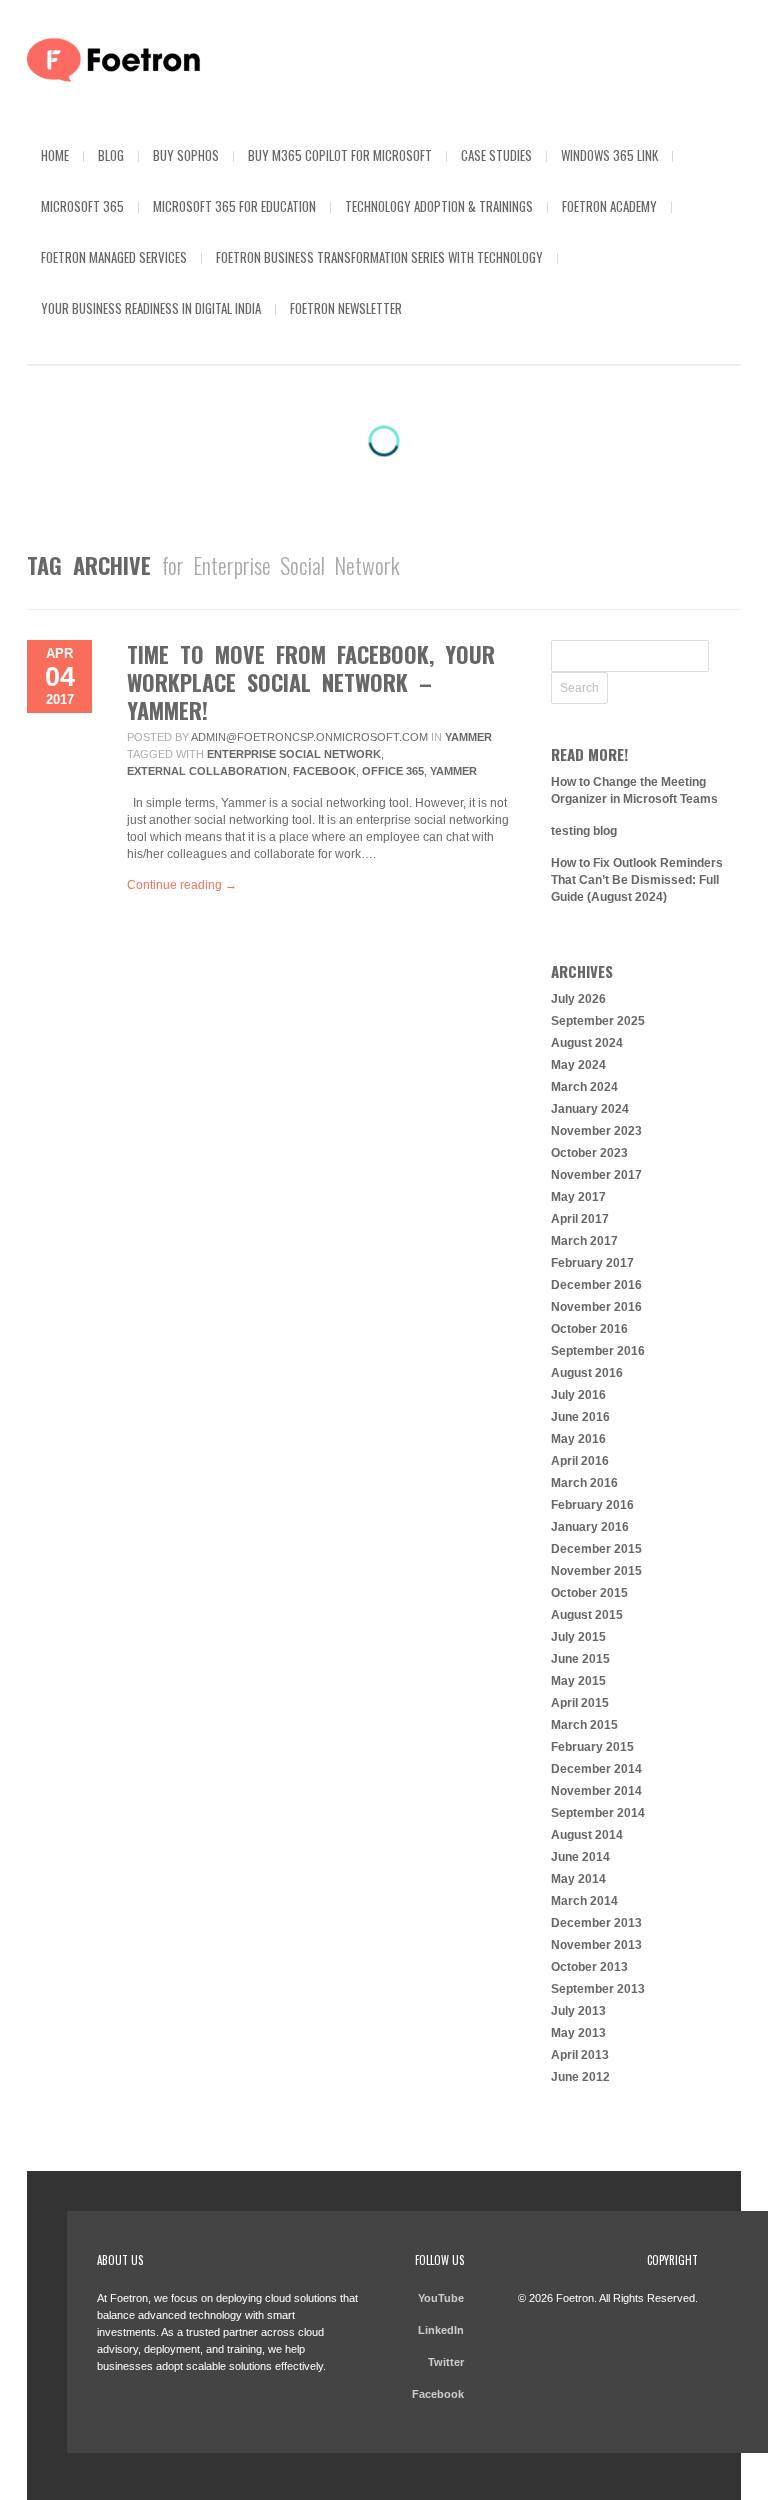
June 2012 (580, 2077)
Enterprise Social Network (294, 754)
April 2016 (580, 1461)
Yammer (468, 737)
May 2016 (578, 1439)
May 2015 (578, 1681)
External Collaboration (207, 771)
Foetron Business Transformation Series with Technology (379, 257)
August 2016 (587, 1373)
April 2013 (580, 2055)
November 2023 (596, 1131)
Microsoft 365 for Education (234, 206)
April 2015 (580, 1703)
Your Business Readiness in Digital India (151, 308)
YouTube (441, 2298)
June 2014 (580, 1857)
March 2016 (584, 1483)
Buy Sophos (186, 155)
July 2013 (578, 2011)
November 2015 (596, 1571)
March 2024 (584, 1087)
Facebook (324, 771)
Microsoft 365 (82, 206)
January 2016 (590, 1527)
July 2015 (578, 1637)
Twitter (446, 2362)
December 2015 (596, 1549)
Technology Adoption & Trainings (439, 206)
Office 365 (393, 771)
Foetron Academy (609, 206)
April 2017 (580, 1219)
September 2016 (598, 1351)
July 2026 (578, 999)
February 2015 (592, 1747)
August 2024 (587, 1043)
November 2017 (596, 1175)
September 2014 (598, 1813)
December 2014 (596, 1769)
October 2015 (589, 1593)
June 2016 (580, 1417)
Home (55, 155)
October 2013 (589, 1967)
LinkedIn (441, 2330)
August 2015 (587, 1615)
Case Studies (496, 155)
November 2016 (596, 1307)
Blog (111, 155)
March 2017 (584, 1241)
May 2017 (578, 1197)
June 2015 (580, 1659)
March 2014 (584, 1901)
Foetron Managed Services (114, 257)
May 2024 (578, 1065)
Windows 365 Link (609, 155)
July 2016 (578, 1395)
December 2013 (596, 1923)
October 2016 (589, 1329)
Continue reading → (182, 885)
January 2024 (590, 1109)
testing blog (584, 831)
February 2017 (592, 1263)
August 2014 (587, 1835)
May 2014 (578, 1879)
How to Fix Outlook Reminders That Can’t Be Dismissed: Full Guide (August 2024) (637, 880)
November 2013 (596, 1945)
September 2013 (598, 1989)
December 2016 (596, 1285)
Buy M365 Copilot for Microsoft (340, 155)
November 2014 (596, 1791)
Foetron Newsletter (346, 308)
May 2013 (578, 2033)
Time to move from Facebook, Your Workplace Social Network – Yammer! (311, 682)
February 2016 (592, 1505)
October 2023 (589, 1153)
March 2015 (584, 1725)
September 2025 (598, 1021)
